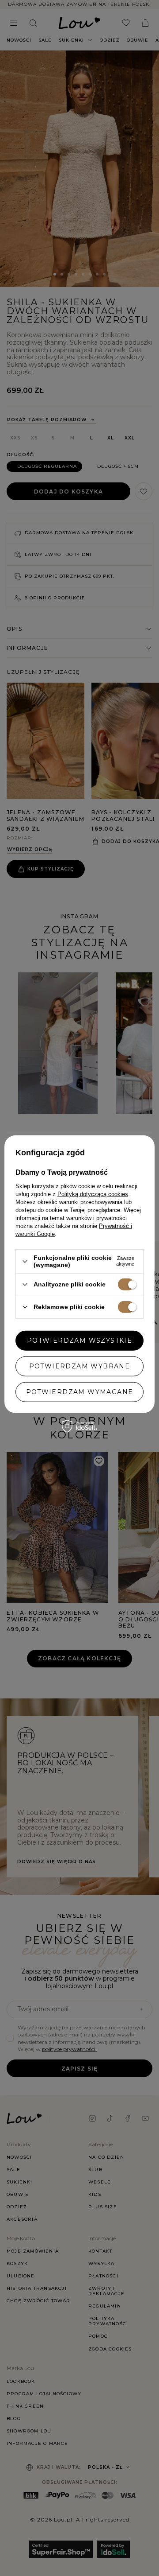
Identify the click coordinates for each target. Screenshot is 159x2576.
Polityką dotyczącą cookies (93, 1194)
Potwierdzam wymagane (80, 1392)
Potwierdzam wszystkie (79, 1340)
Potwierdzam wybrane (80, 1366)
